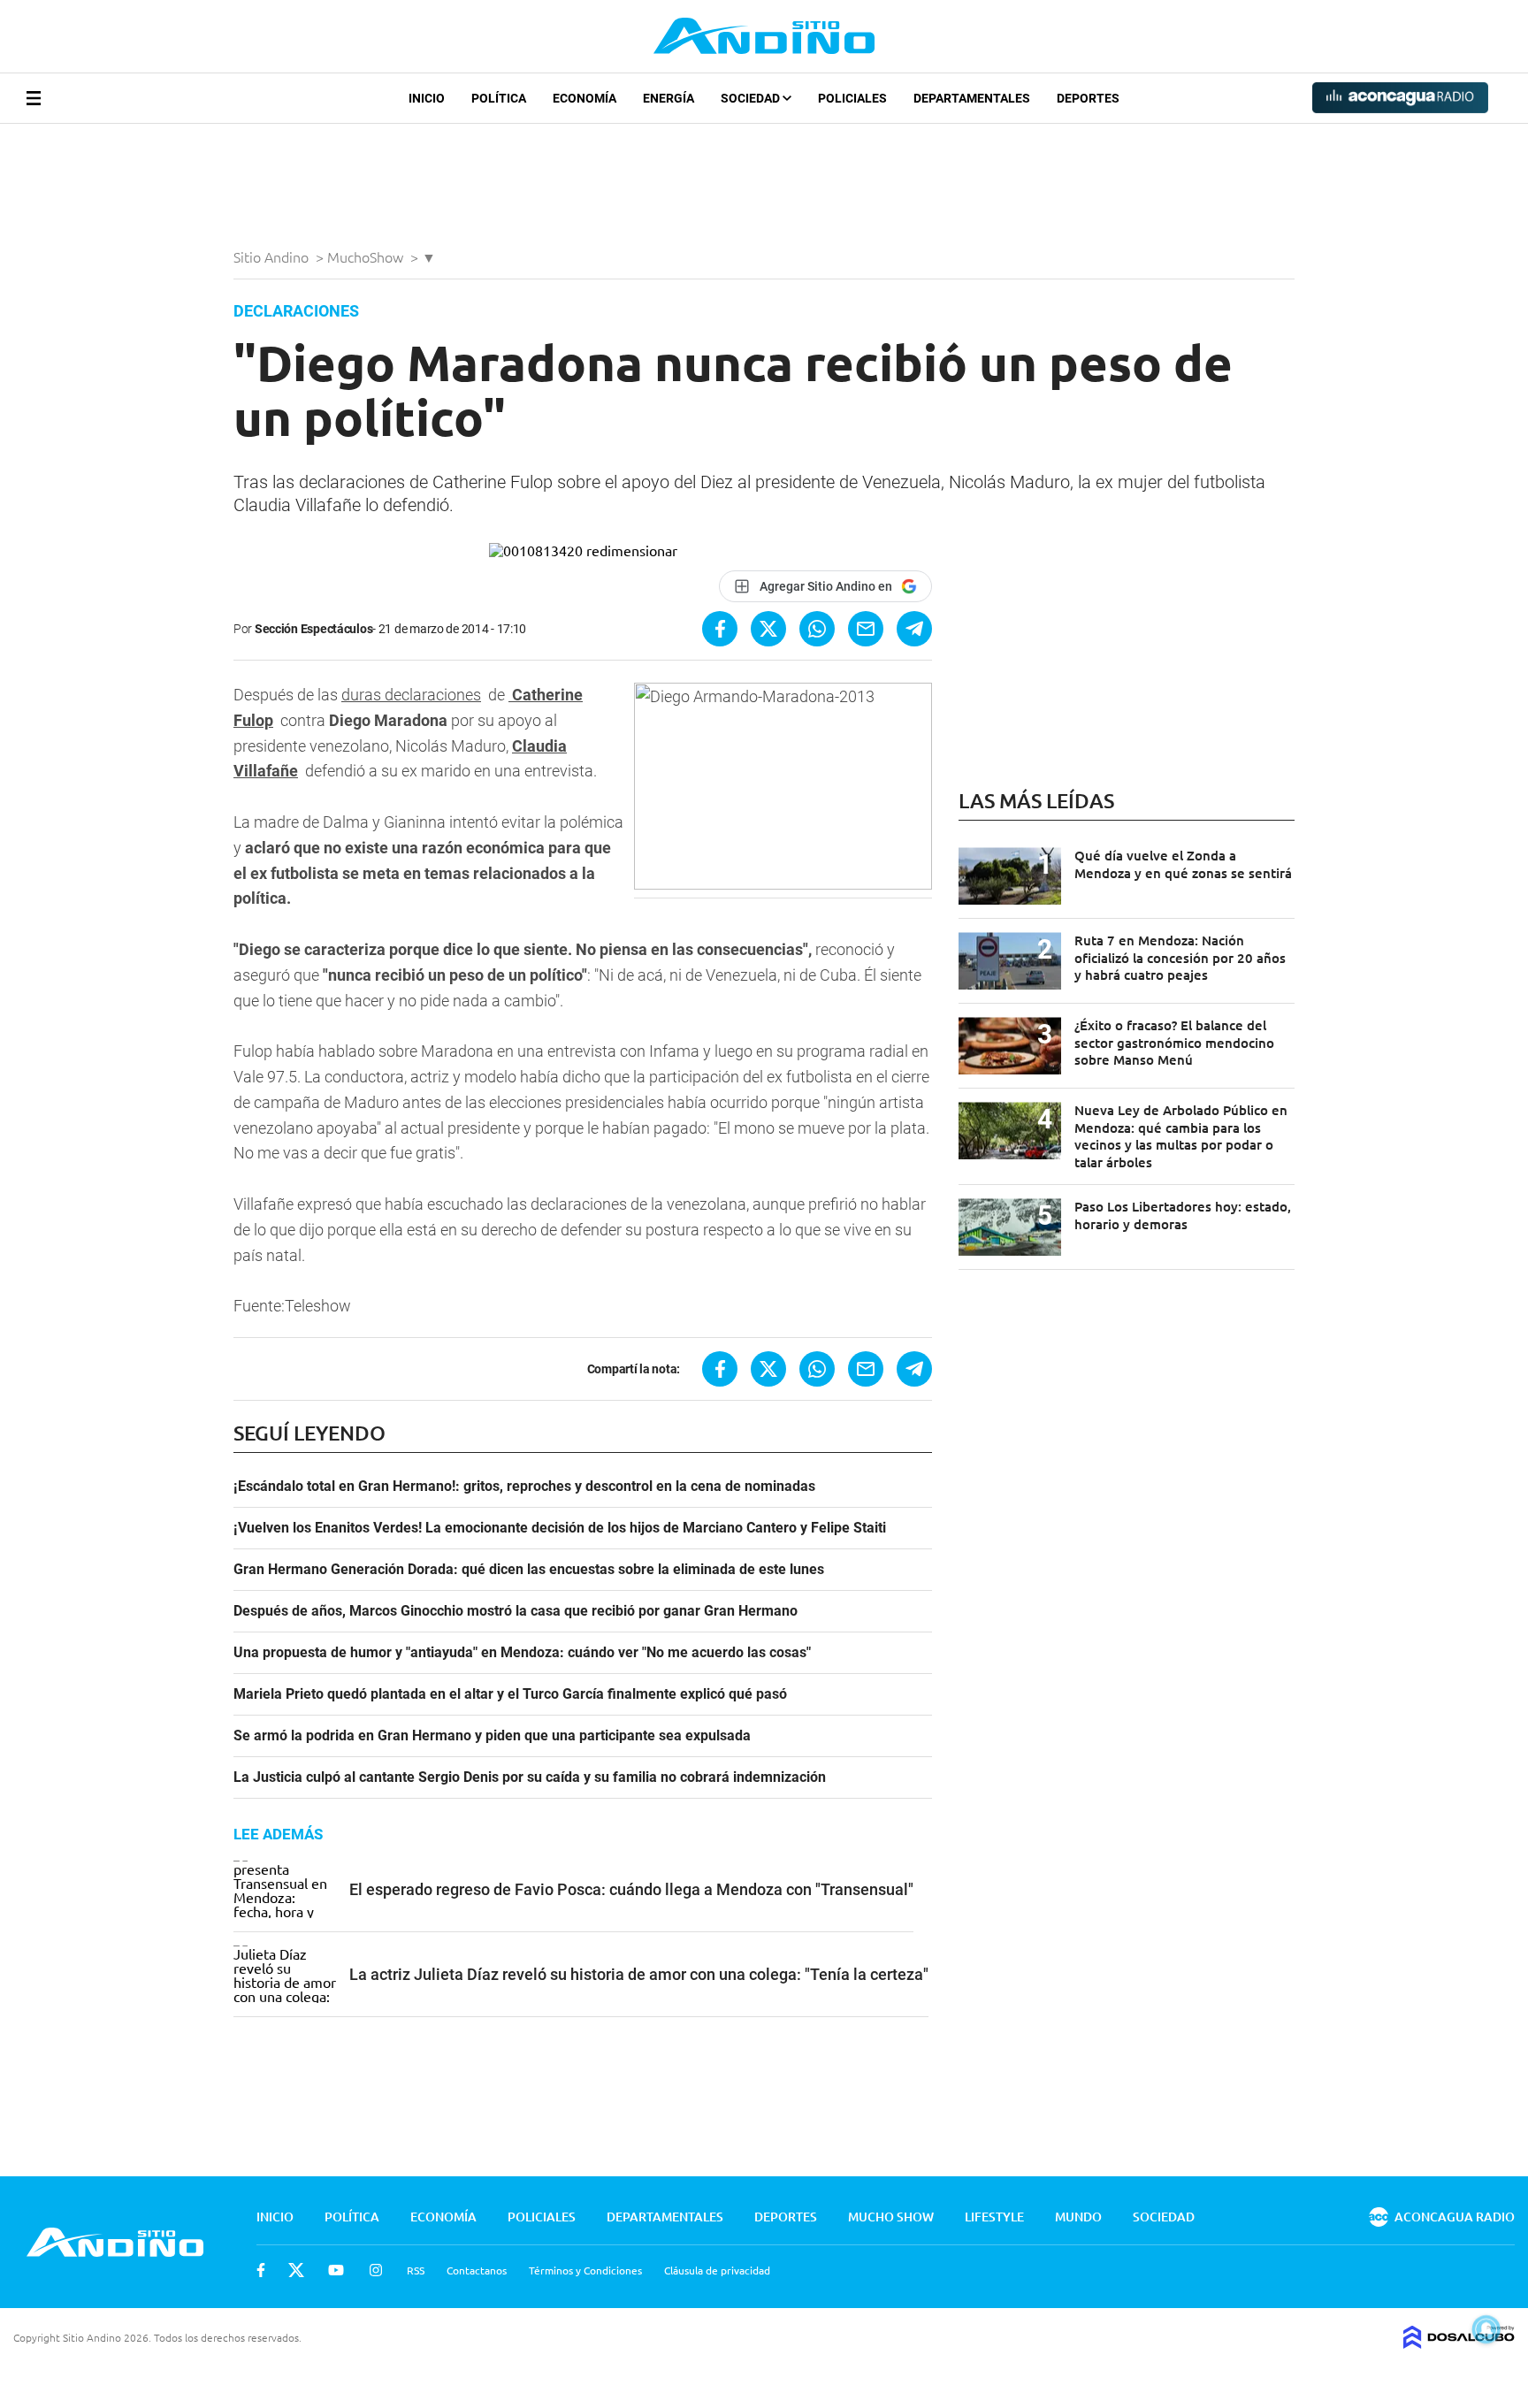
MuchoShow (367, 256)
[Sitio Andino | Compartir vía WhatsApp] (817, 629)
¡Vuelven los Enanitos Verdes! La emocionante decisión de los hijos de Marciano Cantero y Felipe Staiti (560, 1528)
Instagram (376, 2270)
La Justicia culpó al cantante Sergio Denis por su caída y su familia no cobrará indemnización (530, 1777)
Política (499, 98)
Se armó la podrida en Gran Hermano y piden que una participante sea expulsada (492, 1736)
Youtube (336, 2270)
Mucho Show (891, 2217)
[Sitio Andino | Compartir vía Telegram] (914, 629)
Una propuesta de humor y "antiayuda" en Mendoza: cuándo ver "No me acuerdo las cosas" (522, 1653)
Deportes (1088, 98)
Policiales (852, 98)
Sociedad (752, 98)
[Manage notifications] (1486, 2329)
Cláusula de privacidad (717, 2270)
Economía (584, 98)
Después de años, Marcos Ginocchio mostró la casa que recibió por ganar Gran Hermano (516, 1611)
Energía (668, 98)
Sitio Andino (273, 256)
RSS (416, 2270)
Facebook (261, 2270)
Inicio (427, 98)
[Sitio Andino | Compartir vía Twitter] (768, 629)
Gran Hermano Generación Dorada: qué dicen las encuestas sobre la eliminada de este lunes (529, 1570)
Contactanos (477, 2270)
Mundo (1078, 2217)
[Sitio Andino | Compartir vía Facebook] (720, 629)
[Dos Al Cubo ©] (1459, 2343)
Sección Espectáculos (313, 629)
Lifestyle (994, 2217)
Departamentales (972, 98)
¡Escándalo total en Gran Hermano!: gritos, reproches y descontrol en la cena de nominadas (524, 1487)
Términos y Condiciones (585, 2270)
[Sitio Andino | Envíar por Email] (866, 629)
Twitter (296, 2270)
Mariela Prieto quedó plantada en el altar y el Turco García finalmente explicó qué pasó (510, 1694)
